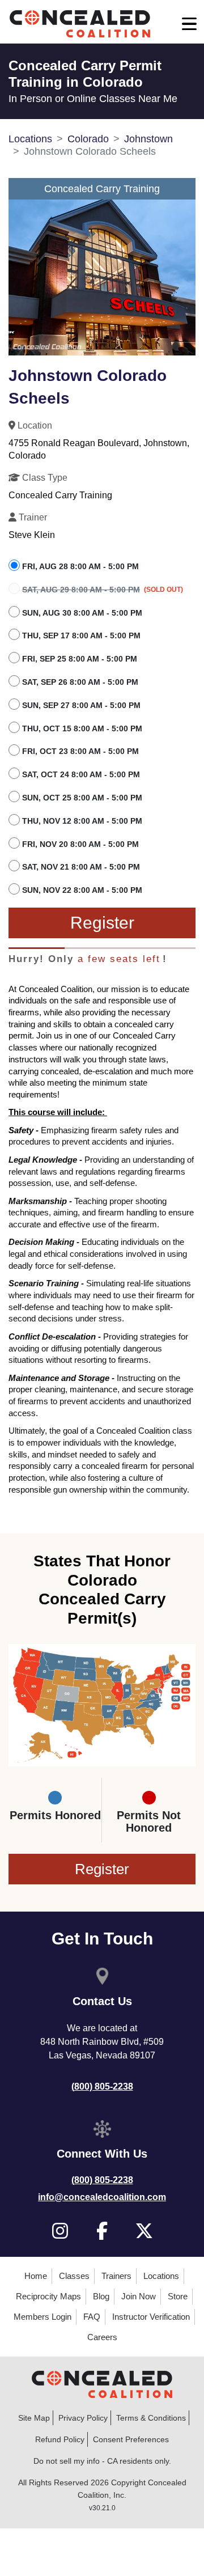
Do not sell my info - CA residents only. (102, 2461)
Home (36, 2276)
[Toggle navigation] (189, 24)
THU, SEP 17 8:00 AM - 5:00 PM (81, 635)
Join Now (139, 2296)
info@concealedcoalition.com (102, 2197)
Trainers (116, 2276)
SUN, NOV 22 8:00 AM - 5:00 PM (82, 890)
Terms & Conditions (151, 2418)
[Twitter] (144, 2231)
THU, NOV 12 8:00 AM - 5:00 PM (82, 821)
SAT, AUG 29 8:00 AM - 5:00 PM (81, 590)
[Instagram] (60, 2231)
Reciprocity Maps (48, 2296)
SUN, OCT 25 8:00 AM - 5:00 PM (82, 798)
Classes (74, 2276)
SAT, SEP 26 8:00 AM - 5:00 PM (80, 682)
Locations (30, 139)
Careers (102, 2337)
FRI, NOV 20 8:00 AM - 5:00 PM (80, 844)
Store (178, 2296)
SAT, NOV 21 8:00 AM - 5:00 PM (81, 867)
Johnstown (148, 139)
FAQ (92, 2317)
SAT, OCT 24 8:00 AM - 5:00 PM (81, 774)
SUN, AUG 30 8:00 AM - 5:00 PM (82, 613)
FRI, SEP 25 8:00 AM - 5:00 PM (80, 659)
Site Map (34, 2418)
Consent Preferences (131, 2439)
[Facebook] (102, 2231)
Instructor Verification (151, 2317)
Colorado (88, 139)
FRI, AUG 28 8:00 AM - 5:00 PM (80, 566)
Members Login (42, 2317)
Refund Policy (60, 2439)
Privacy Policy (83, 2418)
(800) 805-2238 (102, 2086)
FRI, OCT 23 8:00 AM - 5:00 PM (80, 751)
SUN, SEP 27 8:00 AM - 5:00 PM (81, 705)
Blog (101, 2296)
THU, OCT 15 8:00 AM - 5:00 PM (82, 728)
